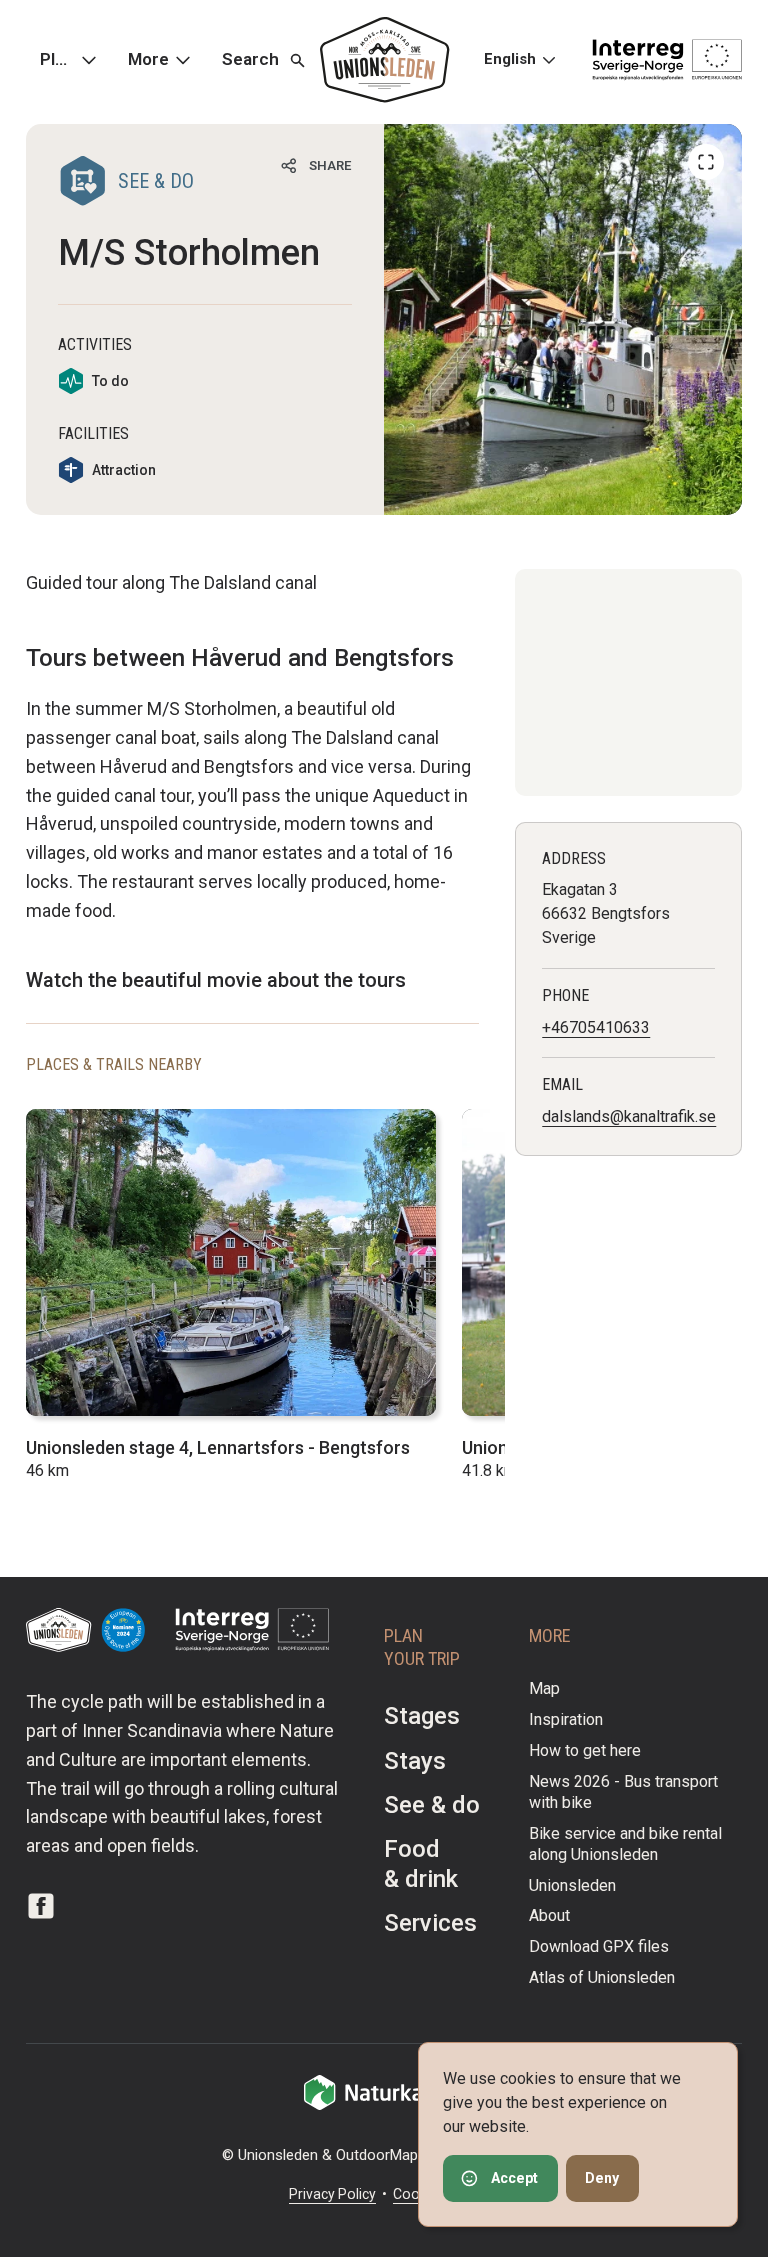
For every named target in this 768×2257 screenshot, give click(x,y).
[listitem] (563, 319)
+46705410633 (596, 1027)
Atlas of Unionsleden (602, 1977)
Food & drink (421, 1863)
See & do (432, 1805)
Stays (415, 1761)
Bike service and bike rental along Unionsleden (625, 1844)
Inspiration (566, 1719)
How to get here (585, 1750)
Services (430, 1923)
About (549, 1915)
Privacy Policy (332, 2194)
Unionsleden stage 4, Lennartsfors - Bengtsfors (218, 1447)
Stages (422, 1716)
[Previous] (706, 162)
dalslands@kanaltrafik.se (629, 1116)
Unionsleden (572, 1885)
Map (544, 1688)
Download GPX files (599, 1946)
